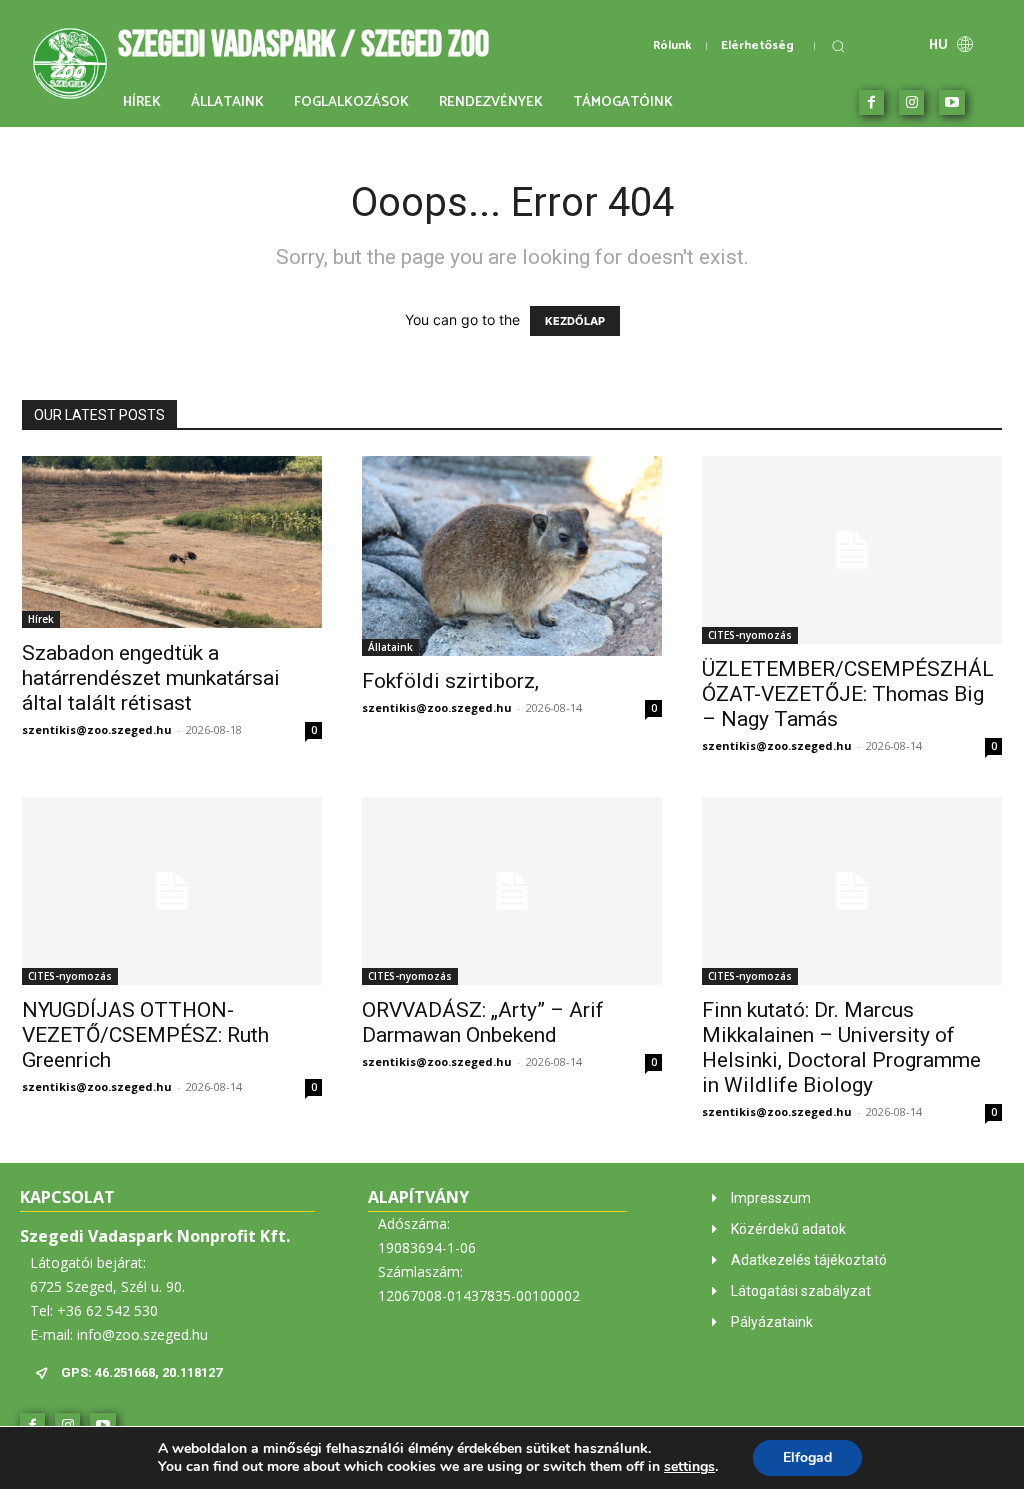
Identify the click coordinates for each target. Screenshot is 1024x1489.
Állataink (390, 647)
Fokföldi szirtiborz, (450, 681)
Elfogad (807, 1457)
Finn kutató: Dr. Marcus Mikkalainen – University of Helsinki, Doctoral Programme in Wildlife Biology (841, 1047)
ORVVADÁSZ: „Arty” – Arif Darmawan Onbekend (483, 1022)
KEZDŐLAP (575, 321)
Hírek (41, 619)
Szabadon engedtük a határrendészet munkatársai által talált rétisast (151, 678)
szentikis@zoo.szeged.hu (97, 729)
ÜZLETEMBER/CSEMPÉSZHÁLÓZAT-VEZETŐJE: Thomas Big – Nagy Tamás (848, 694)
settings (689, 1467)
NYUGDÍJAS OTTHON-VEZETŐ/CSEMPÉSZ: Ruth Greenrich (145, 1035)
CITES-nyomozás (750, 635)
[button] (838, 46)
